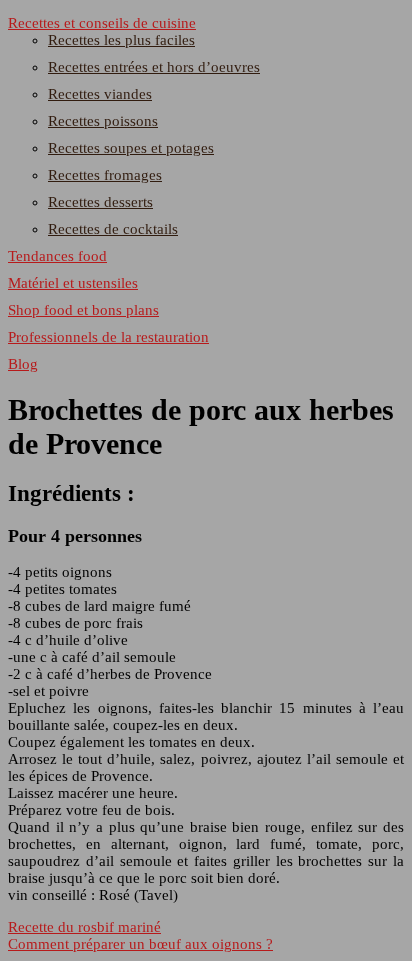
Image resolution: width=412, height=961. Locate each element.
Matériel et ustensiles (73, 283)
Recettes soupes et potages (131, 148)
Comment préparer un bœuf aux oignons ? (140, 944)
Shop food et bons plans (83, 310)
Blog (23, 364)
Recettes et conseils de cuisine (102, 23)
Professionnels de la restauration (108, 337)
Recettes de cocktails (113, 229)
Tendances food (57, 256)
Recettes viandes (100, 94)
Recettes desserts (100, 202)
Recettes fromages (105, 175)
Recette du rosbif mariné (84, 927)
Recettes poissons (103, 121)
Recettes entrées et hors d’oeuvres (154, 67)
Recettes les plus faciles (121, 40)
